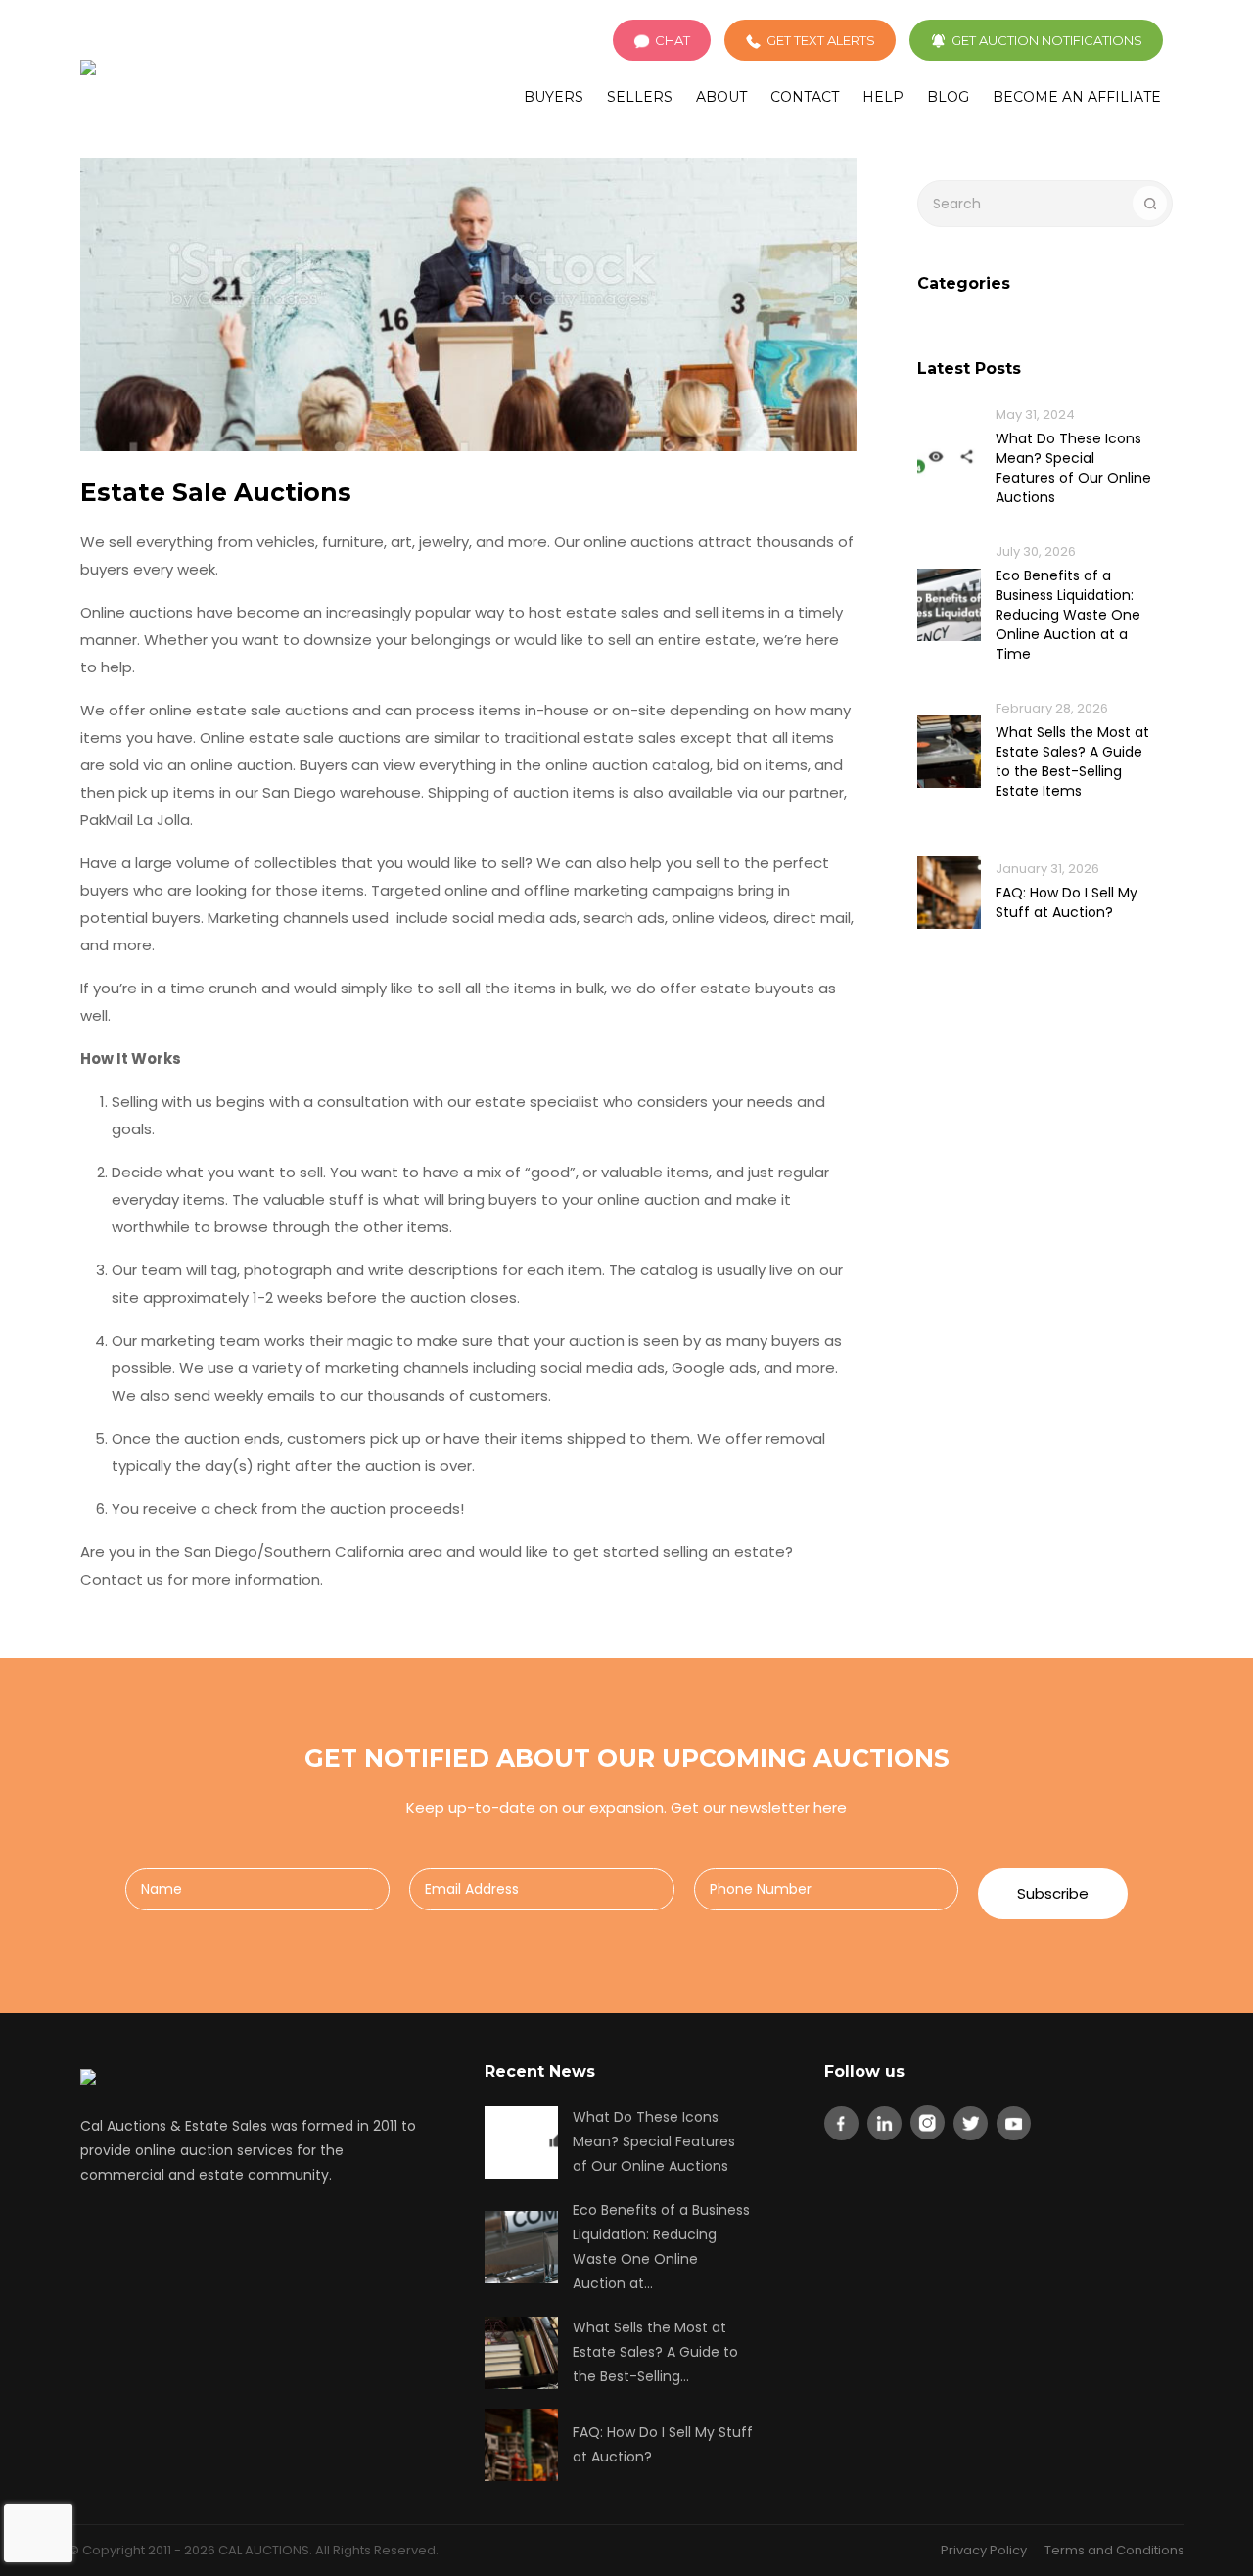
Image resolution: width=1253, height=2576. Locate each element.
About (721, 97)
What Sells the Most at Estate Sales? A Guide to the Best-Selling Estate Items (1072, 761)
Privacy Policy (984, 2550)
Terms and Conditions (1114, 2550)
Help (883, 97)
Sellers (640, 97)
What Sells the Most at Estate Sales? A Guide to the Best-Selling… (655, 2352)
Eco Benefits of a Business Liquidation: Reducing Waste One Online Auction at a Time (1068, 615)
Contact (805, 97)
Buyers (554, 97)
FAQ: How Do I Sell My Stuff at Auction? (1067, 902)
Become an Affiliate (1077, 97)
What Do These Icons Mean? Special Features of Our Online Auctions (1073, 468)
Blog (948, 97)
